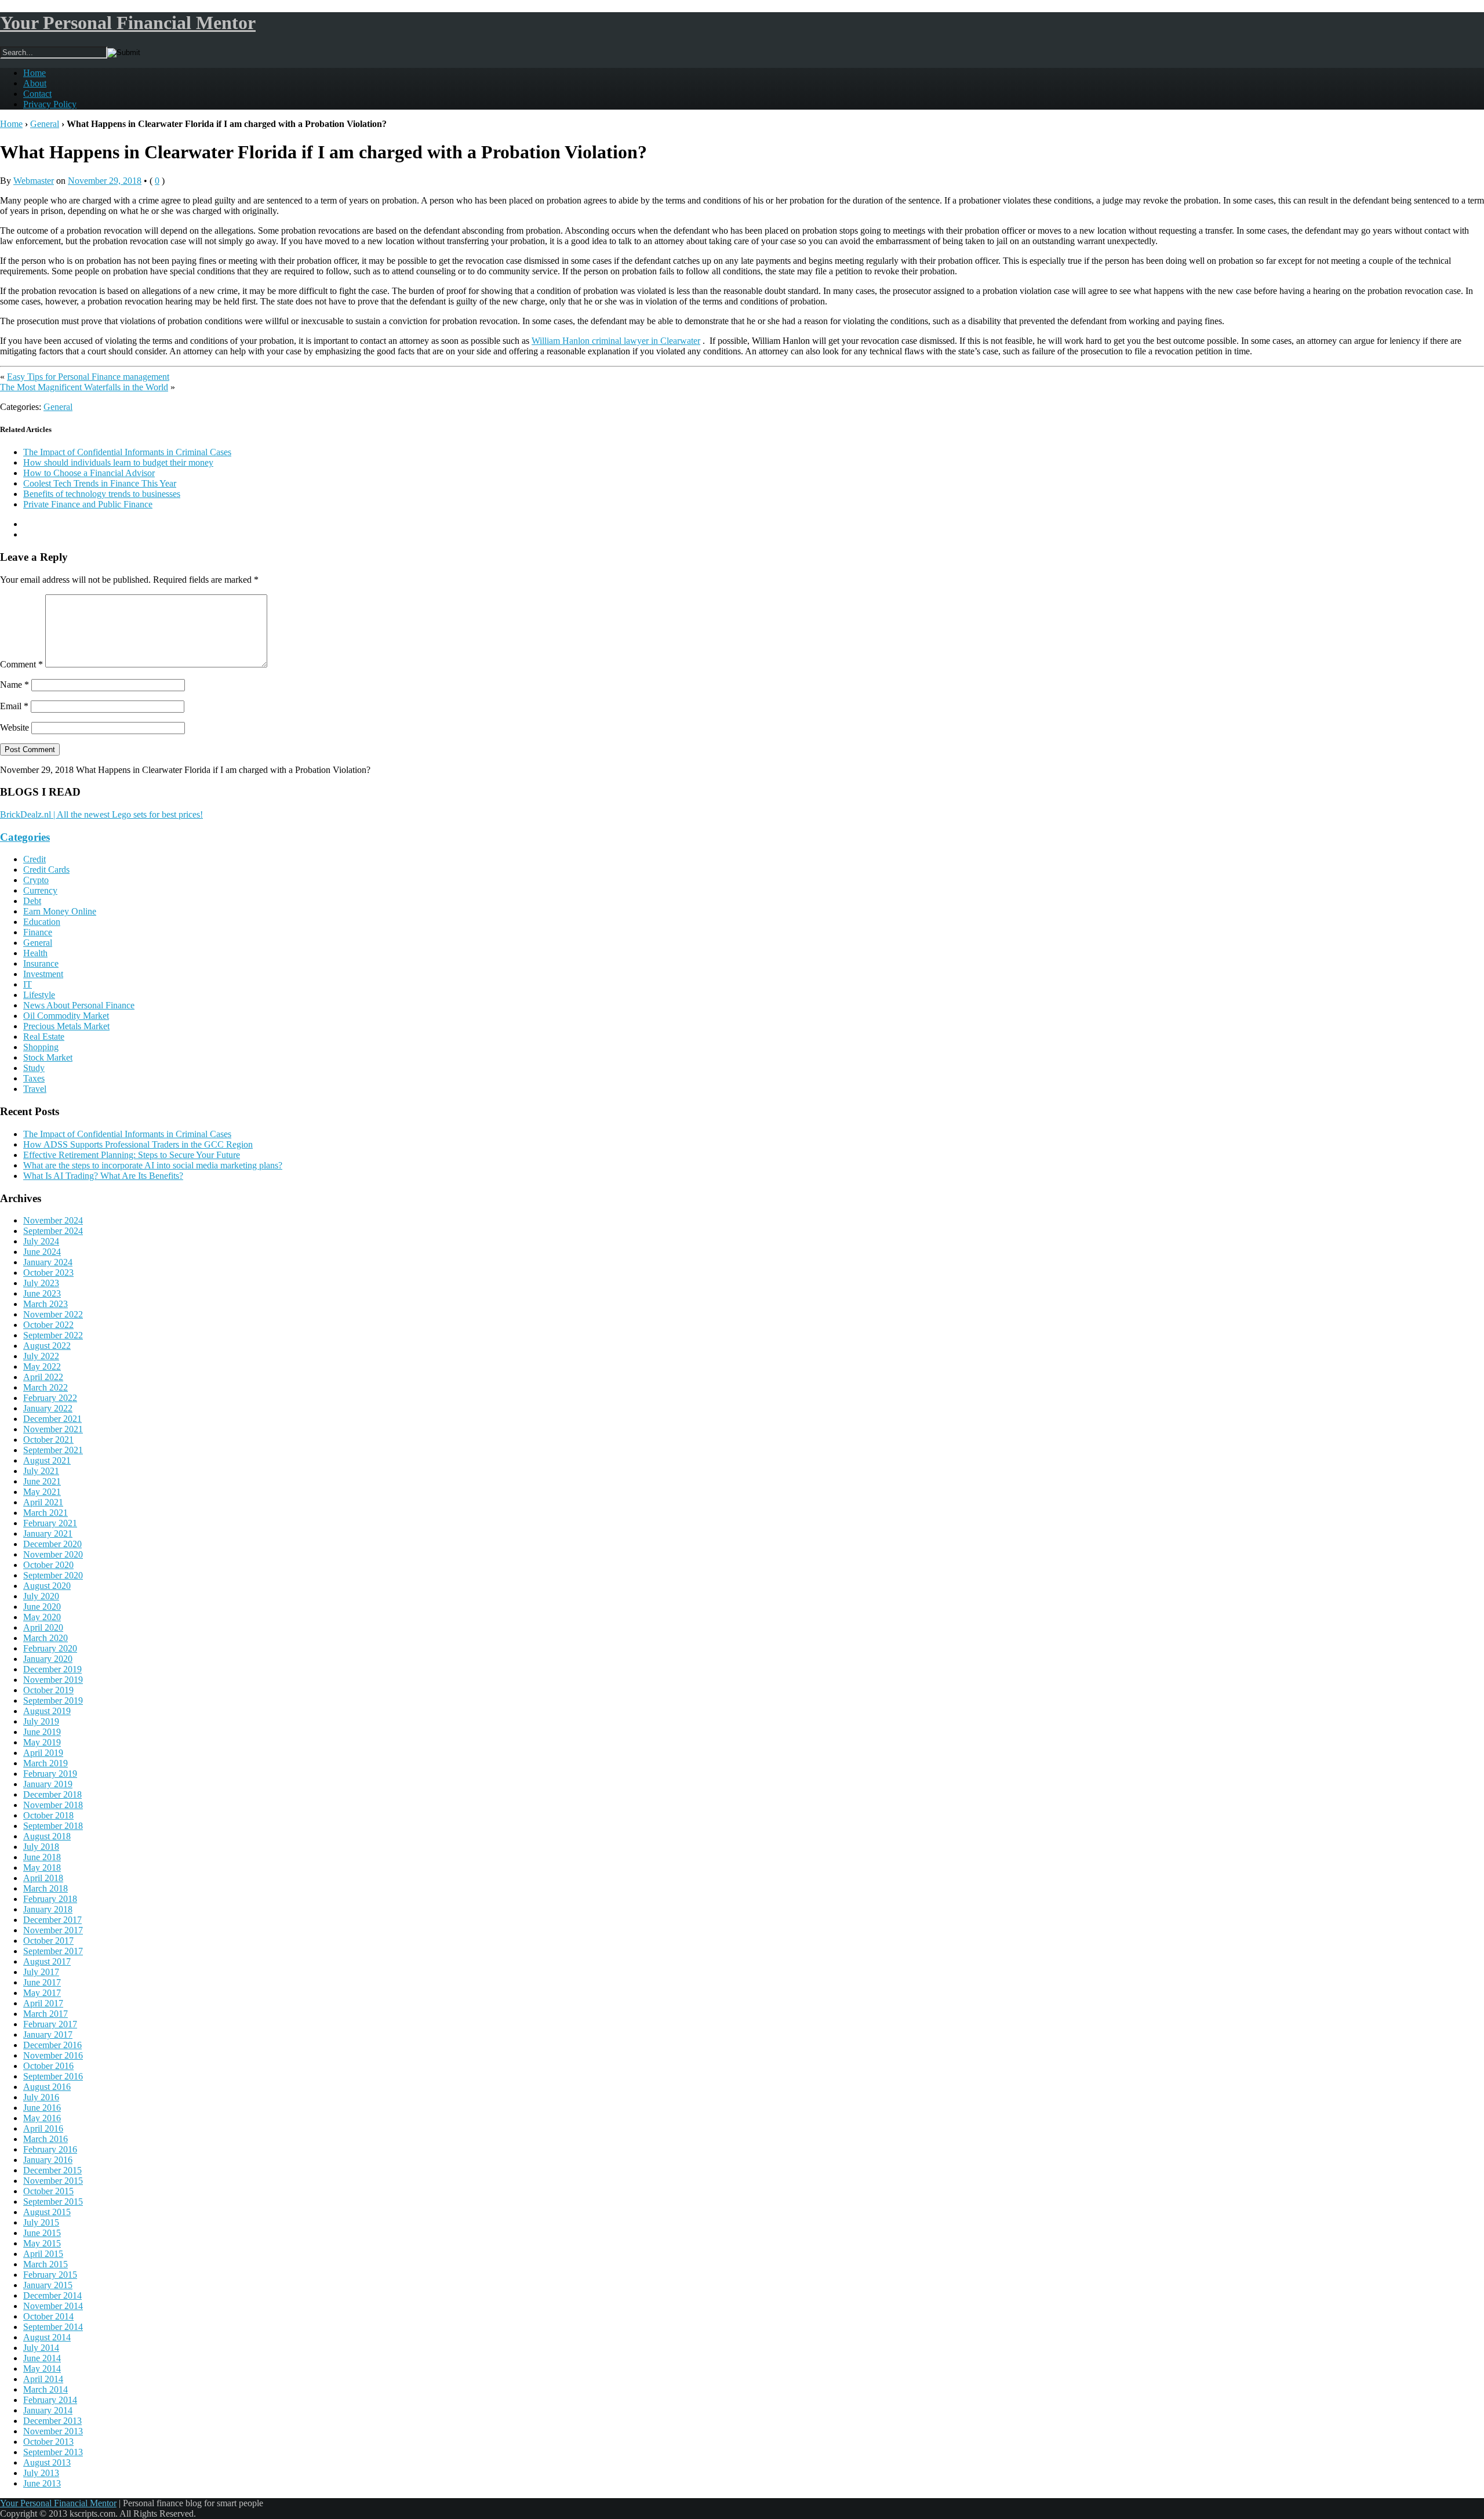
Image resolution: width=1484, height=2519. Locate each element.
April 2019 (43, 1753)
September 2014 (53, 2327)
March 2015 (46, 2264)
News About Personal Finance (79, 1005)
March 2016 (46, 2139)
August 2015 (47, 2212)
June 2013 (42, 2483)
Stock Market (48, 1057)
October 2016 (48, 2066)
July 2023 (41, 1283)
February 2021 (50, 1523)
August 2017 (47, 1961)
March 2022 (46, 1387)
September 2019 (53, 1700)
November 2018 (53, 1805)
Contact (37, 94)
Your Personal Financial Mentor (128, 23)
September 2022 (53, 1335)
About (35, 83)
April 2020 (43, 1627)
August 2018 (47, 1836)
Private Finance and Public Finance (88, 504)
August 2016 (47, 2087)
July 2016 (41, 2097)
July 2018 (41, 1847)
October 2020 (48, 1565)
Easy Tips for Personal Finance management (88, 377)
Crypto (36, 880)
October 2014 (48, 2316)
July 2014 (41, 2348)
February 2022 (50, 1398)
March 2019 (46, 1763)
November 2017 (53, 1930)
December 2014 (52, 2295)
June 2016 (42, 2108)
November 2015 (53, 2181)
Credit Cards (46, 870)
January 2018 (48, 1909)
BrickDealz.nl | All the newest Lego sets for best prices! (101, 814)
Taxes (34, 1078)
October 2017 (48, 1941)
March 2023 (46, 1304)
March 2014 (46, 2389)
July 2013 (41, 2473)
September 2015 (53, 2202)
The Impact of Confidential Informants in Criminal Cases (127, 452)
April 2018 (43, 1878)
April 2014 (43, 2379)
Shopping (41, 1047)
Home (34, 73)
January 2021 (48, 1533)
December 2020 (52, 1544)
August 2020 (47, 1586)
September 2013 (53, 2452)
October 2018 (48, 1815)
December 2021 (52, 1419)
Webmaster (34, 181)
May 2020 (42, 1617)
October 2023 (48, 1273)
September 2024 (53, 1231)
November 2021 (53, 1429)
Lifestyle (39, 995)
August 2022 (47, 1346)
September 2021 (53, 1450)
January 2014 (48, 2410)
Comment (21, 664)
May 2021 (42, 1492)
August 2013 (47, 2462)
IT (28, 984)
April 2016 (43, 2128)
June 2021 (42, 1481)
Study (34, 1068)
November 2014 (53, 2306)
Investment (43, 974)
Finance (38, 932)
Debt (32, 901)
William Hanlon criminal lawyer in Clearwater (616, 341)
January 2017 (48, 2035)
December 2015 (52, 2170)
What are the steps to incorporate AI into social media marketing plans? (153, 1165)
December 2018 (52, 1794)
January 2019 (48, 1784)
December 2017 (52, 1920)
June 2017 (42, 1982)
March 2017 (46, 2014)
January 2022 (48, 1408)
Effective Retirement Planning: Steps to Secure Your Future (132, 1155)
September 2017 (53, 1951)
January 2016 (48, 2160)
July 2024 (41, 1241)
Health (35, 953)
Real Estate (44, 1037)
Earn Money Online (60, 911)
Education (42, 922)
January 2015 (48, 2285)
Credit (34, 859)
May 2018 (42, 1868)
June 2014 (42, 2358)
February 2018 (50, 1899)
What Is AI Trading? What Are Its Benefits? (103, 1176)
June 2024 (42, 1252)
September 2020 (53, 1575)
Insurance (41, 963)
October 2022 (48, 1325)
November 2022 (53, 1314)
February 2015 (50, 2275)
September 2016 (53, 2076)
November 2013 (53, 2431)
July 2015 (41, 2222)
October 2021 (48, 1440)
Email (14, 706)
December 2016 (52, 2045)
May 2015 (42, 2243)
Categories (25, 837)
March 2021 (46, 1513)
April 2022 (43, 1377)
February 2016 (50, 2149)
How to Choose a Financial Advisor (89, 473)
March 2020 (46, 1638)
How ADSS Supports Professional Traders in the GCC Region (138, 1144)
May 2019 (42, 1742)
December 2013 (52, 2421)
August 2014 (47, 2337)
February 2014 (50, 2400)
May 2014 (42, 2369)
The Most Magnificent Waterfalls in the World (84, 387)
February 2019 (50, 1774)
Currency (40, 890)
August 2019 (47, 1711)
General (45, 124)
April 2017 (43, 2003)
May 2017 (42, 1993)
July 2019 (41, 1721)
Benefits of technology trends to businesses (102, 494)
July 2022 (41, 1356)
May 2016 (42, 2118)
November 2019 (53, 1680)
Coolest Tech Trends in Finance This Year (100, 483)
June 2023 (42, 1293)
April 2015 (43, 2254)
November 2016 (53, 2055)
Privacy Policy (50, 104)
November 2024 (53, 1220)
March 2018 (46, 1888)
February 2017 (50, 2024)
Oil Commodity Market (66, 1016)
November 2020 (53, 1554)
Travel (35, 1089)
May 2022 (42, 1366)
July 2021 (41, 1471)
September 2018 (53, 1826)
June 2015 (42, 2233)
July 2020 (41, 1596)
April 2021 (43, 1502)
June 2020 (42, 1607)
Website (14, 727)
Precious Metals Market (66, 1026)
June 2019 (42, 1732)
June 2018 (42, 1857)
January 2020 (48, 1659)
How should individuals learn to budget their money (118, 462)
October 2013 (48, 2442)
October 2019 (48, 1690)
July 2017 (41, 1972)
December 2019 (52, 1669)
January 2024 (48, 1262)
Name (14, 685)
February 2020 (50, 1648)
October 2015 (48, 2191)
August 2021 (47, 1460)
